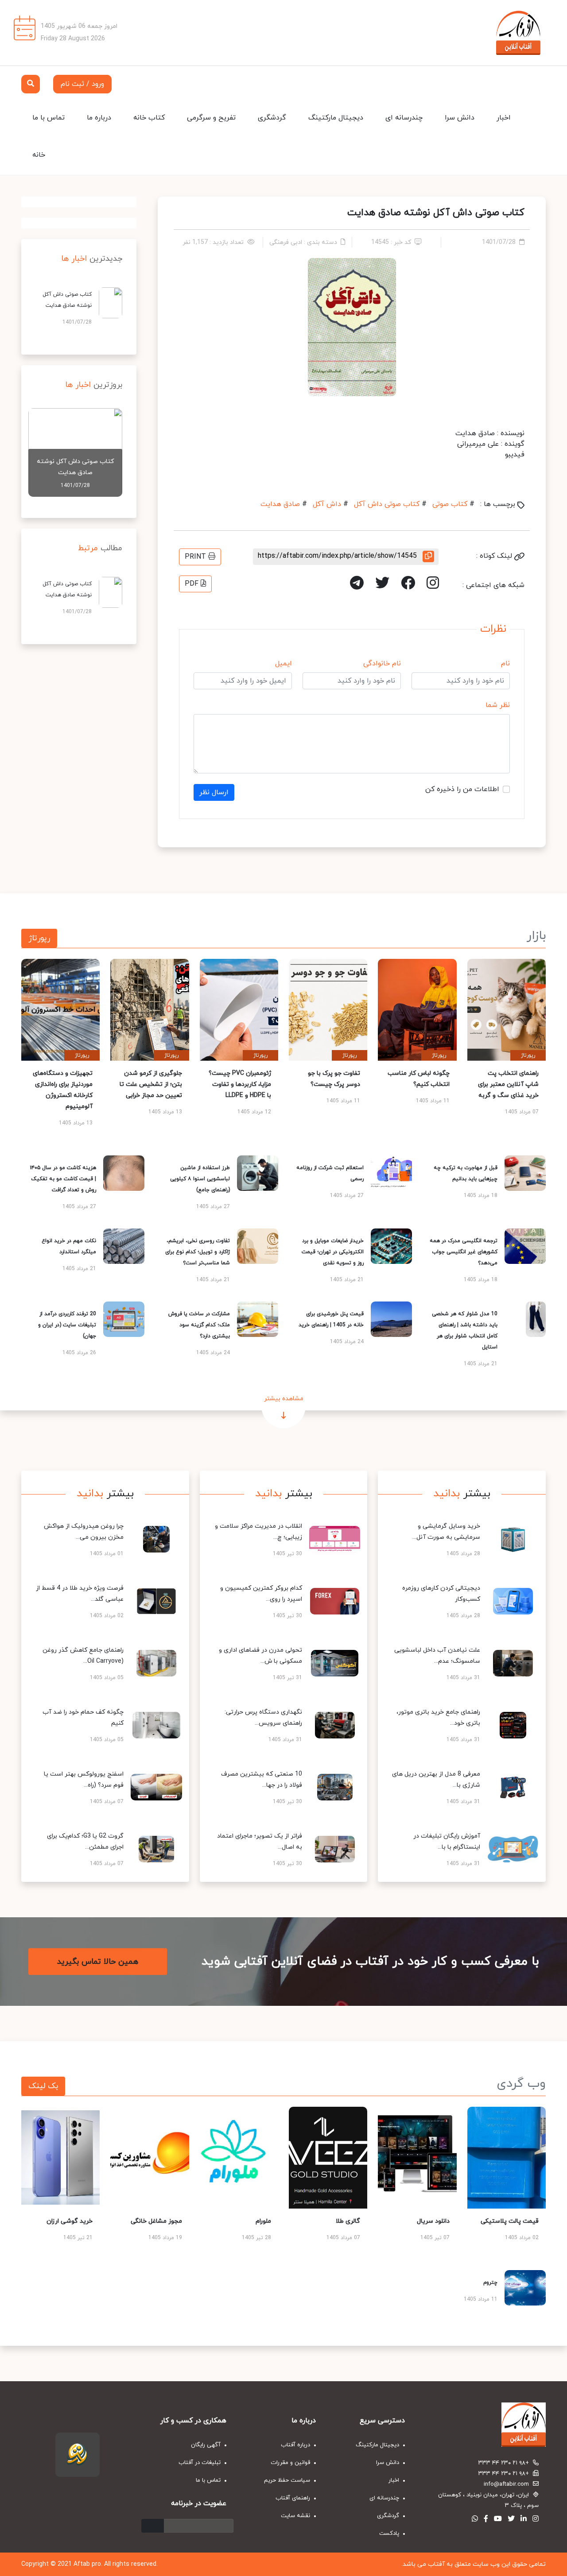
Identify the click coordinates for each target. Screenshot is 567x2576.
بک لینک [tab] (43, 2086)
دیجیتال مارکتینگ (336, 118)
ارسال (153, 2526)
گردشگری (272, 118)
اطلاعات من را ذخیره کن (462, 789)
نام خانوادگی (382, 664)
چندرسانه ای (404, 118)
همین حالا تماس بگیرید (98, 1962)
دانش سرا (460, 118)
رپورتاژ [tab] (39, 938)
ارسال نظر (214, 792)
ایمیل (283, 664)
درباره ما (99, 118)
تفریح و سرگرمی (211, 118)
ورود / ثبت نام (82, 84)
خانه (39, 155)
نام (505, 664)
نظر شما (498, 705)
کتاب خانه (149, 118)
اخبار (504, 118)
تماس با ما (49, 118)
